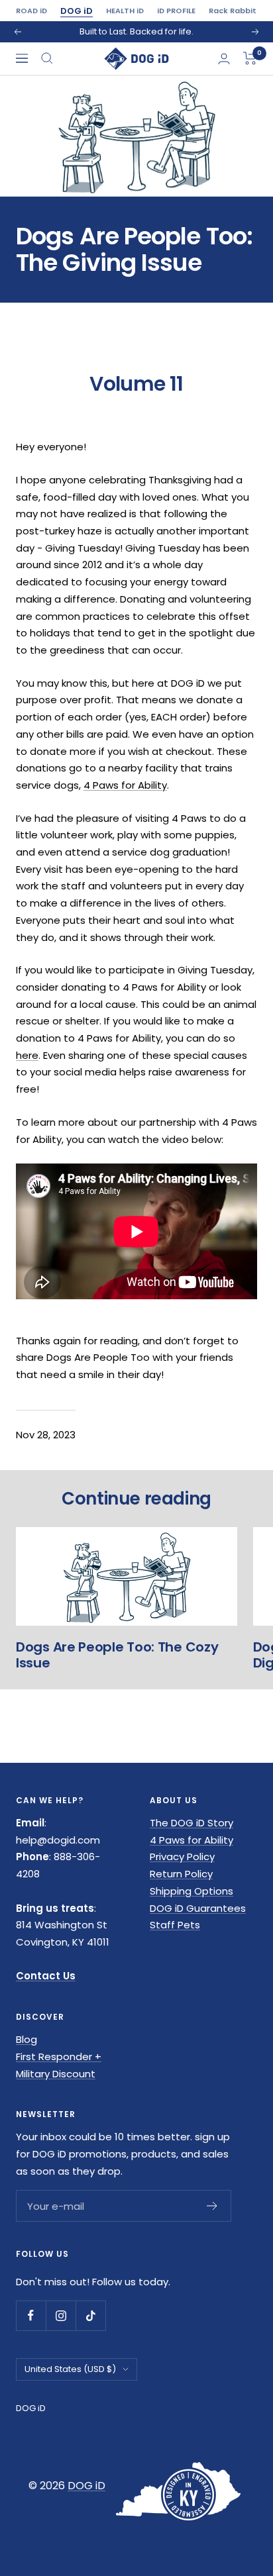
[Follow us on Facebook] (31, 2315)
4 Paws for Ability (125, 785)
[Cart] (250, 58)
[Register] (212, 2206)
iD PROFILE (176, 11)
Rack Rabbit (233, 11)
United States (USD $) (70, 2369)
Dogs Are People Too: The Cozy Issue (117, 1655)
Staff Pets (175, 1925)
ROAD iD (31, 11)
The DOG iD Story (191, 1823)
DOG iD (77, 11)
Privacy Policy (182, 1857)
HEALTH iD (125, 11)
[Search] (47, 58)
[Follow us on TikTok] (90, 2315)
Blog (27, 2039)
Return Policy (181, 1874)
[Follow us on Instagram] (61, 2315)
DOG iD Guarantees (198, 1908)
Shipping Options (191, 1891)
